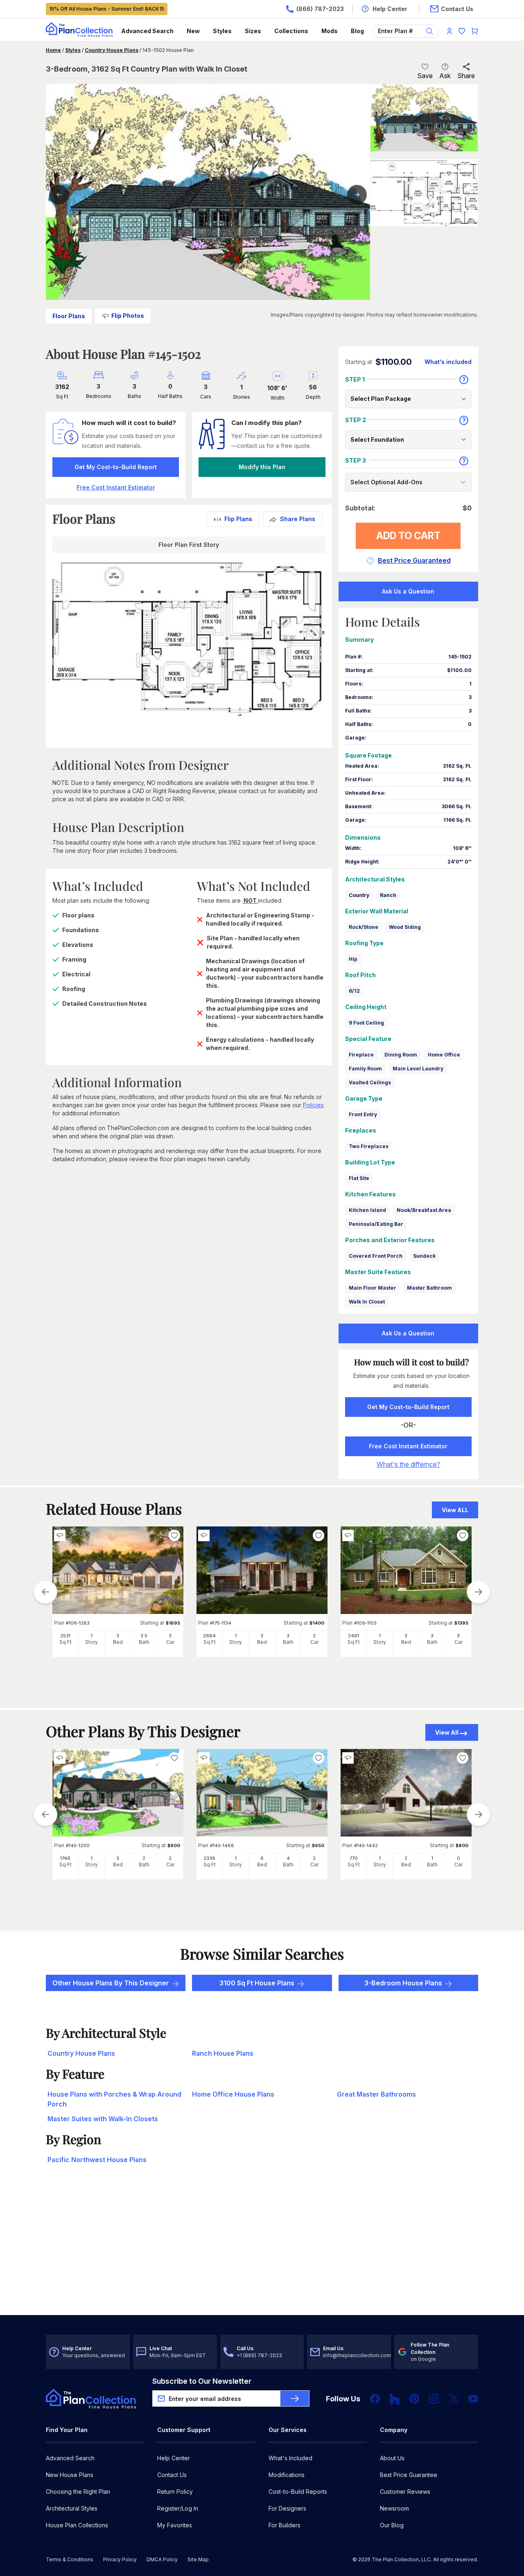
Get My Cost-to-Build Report (116, 467)
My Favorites (175, 2525)
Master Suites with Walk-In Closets (103, 2119)
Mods (330, 31)
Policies (313, 1105)
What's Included (290, 2458)
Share (466, 76)
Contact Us (172, 2475)
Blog (357, 31)
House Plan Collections (77, 2525)
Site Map (198, 2559)
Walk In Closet (367, 1302)
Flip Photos (128, 316)
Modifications (287, 2475)
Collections (291, 31)
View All (447, 1732)
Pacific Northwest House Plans (97, 2160)
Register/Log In (178, 2508)
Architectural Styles (72, 2508)
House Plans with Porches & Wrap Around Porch (114, 2099)
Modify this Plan (262, 467)
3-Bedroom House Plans (403, 1983)
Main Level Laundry (418, 1069)
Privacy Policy (120, 2559)
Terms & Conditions (70, 2559)
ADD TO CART (408, 536)
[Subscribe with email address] (295, 2398)
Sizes (253, 31)
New (193, 31)
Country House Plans (112, 50)
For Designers (287, 2508)
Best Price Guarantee (409, 2475)
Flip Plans (238, 519)
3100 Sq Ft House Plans (257, 1983)
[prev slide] (45, 1592)
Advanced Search (147, 31)
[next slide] (479, 1592)
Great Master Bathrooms (376, 2094)
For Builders (285, 2525)
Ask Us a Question (408, 591)
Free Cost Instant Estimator (408, 1446)
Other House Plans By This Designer (111, 1983)
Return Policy (175, 2492)
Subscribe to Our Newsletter (202, 2381)
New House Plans (70, 2475)
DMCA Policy (162, 2559)
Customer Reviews (405, 2492)
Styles (222, 31)
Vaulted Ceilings (370, 1082)
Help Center (174, 2458)
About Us (392, 2458)
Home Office (444, 1055)
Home (53, 50)
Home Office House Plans (233, 2094)
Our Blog (392, 2525)
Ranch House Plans (223, 2053)
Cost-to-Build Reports (298, 2492)
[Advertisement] (262, 2251)
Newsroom (394, 2508)
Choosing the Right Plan (78, 2492)
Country (359, 895)
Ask (445, 76)
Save (425, 76)
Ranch (388, 895)
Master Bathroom (429, 1288)
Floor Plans (69, 316)
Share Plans (298, 519)
